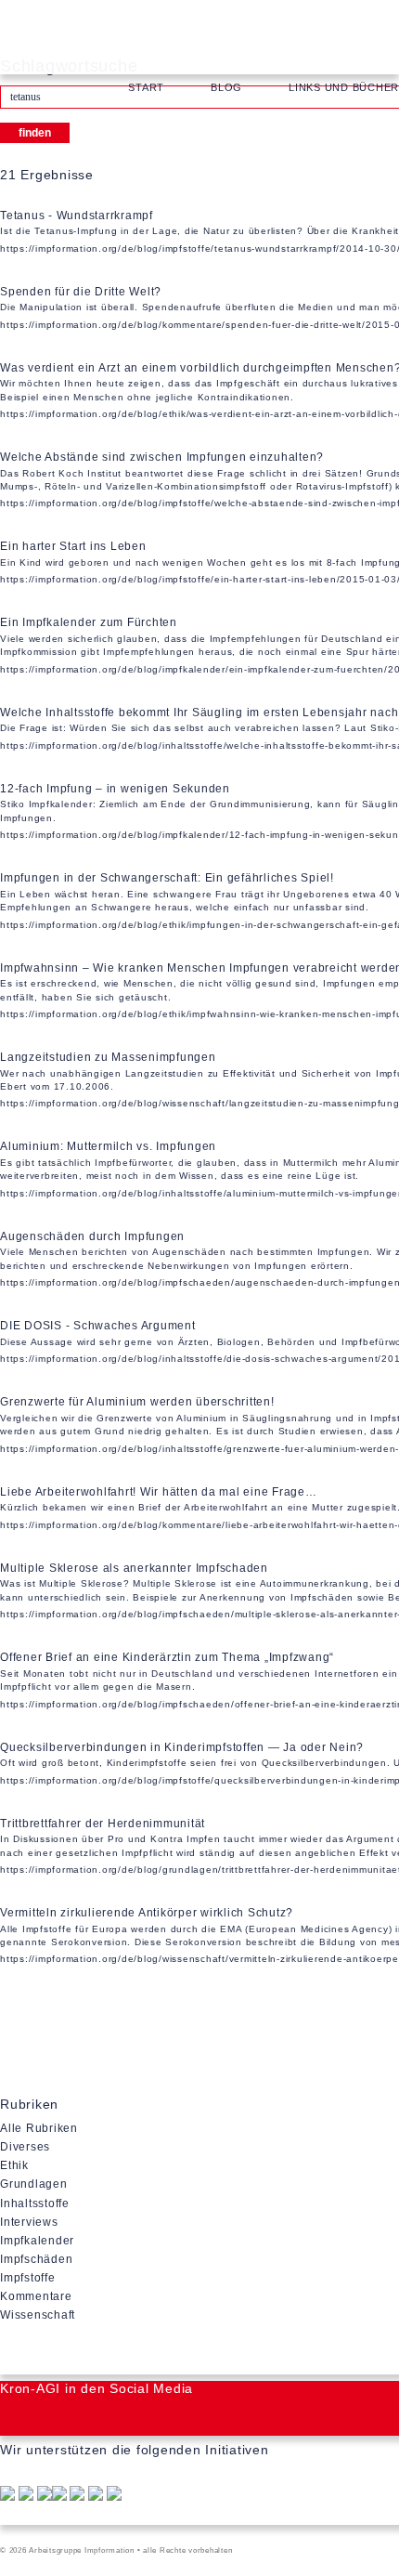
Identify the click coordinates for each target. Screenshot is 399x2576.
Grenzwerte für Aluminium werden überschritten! (137, 1402)
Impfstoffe (28, 2278)
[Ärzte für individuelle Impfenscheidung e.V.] (77, 2496)
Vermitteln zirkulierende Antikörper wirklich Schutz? (147, 1913)
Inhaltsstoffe (35, 2203)
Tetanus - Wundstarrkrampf (77, 216)
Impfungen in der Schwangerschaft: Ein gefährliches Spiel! (167, 878)
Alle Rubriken (39, 2128)
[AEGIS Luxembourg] (114, 2496)
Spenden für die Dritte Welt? (81, 292)
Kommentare (36, 2296)
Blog (226, 87)
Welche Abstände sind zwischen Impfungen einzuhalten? (162, 457)
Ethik (14, 2165)
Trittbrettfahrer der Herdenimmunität (103, 1824)
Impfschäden (36, 2259)
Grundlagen (34, 2184)
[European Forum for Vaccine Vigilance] (7, 2496)
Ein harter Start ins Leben (73, 546)
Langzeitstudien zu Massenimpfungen (108, 1057)
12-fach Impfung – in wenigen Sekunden (115, 789)
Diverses (25, 2147)
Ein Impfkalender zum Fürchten (89, 622)
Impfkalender (37, 2241)
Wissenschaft (38, 2315)
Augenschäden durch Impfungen (92, 1236)
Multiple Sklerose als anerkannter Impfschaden (134, 1568)
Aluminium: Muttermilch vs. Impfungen (108, 1146)
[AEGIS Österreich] (96, 2496)
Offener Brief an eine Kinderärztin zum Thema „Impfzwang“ (167, 1657)
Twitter (56, 2419)
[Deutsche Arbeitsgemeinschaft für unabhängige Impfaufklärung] (26, 2496)
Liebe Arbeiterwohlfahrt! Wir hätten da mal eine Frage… (159, 1492)
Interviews (29, 2222)
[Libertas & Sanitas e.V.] (59, 2496)
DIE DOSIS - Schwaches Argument (98, 1326)
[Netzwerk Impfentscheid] (45, 2496)
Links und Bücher (344, 87)
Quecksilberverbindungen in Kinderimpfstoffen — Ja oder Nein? (182, 1747)
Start (146, 87)
